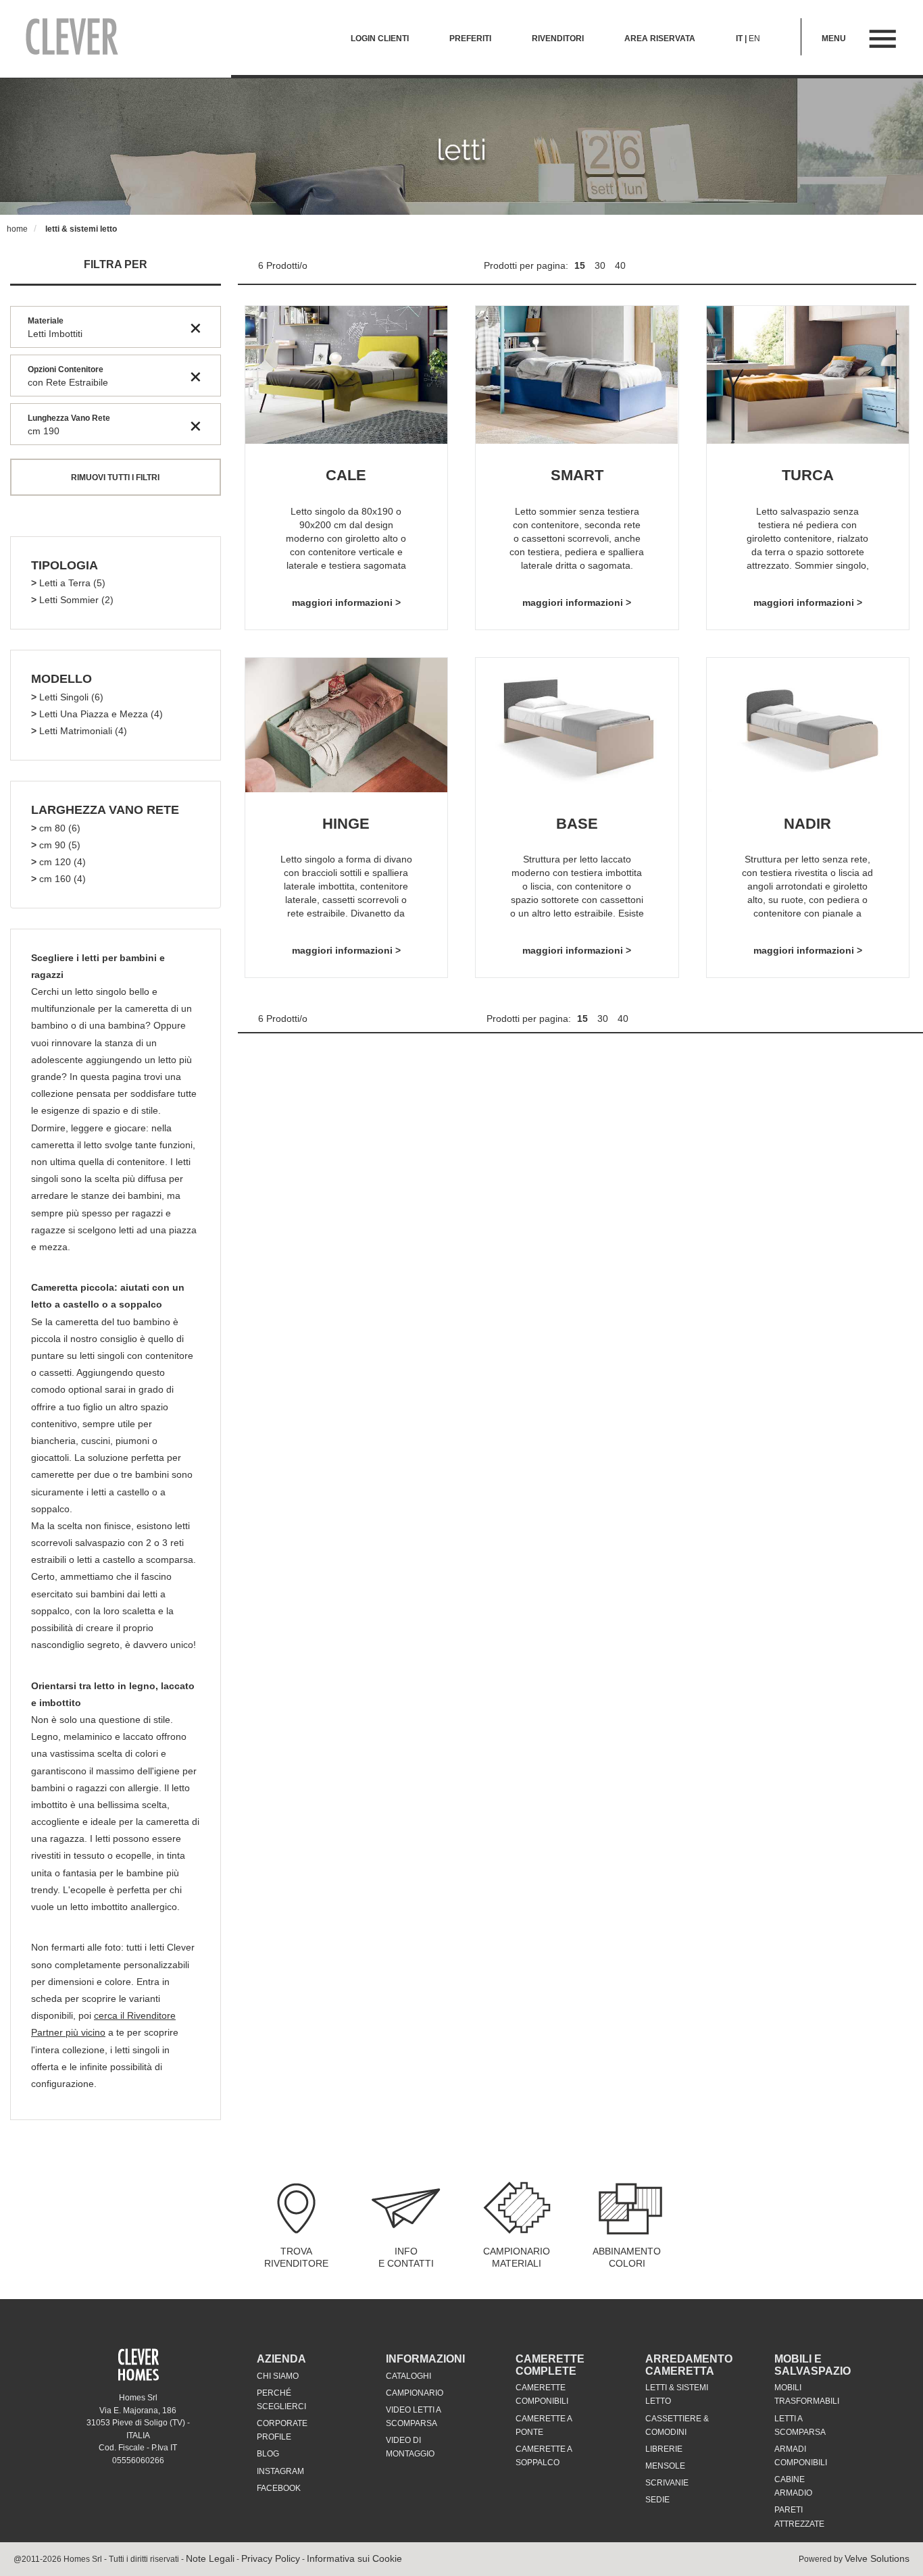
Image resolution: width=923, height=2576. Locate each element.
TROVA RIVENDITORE (296, 2257)
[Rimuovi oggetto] (196, 328)
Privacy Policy (271, 2558)
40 (620, 265)
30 (601, 265)
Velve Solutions (877, 2558)
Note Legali (210, 2558)
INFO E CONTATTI (406, 2257)
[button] (65, 566)
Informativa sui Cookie (354, 2558)
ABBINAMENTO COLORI (627, 2257)
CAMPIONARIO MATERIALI (517, 2257)
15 (581, 265)
